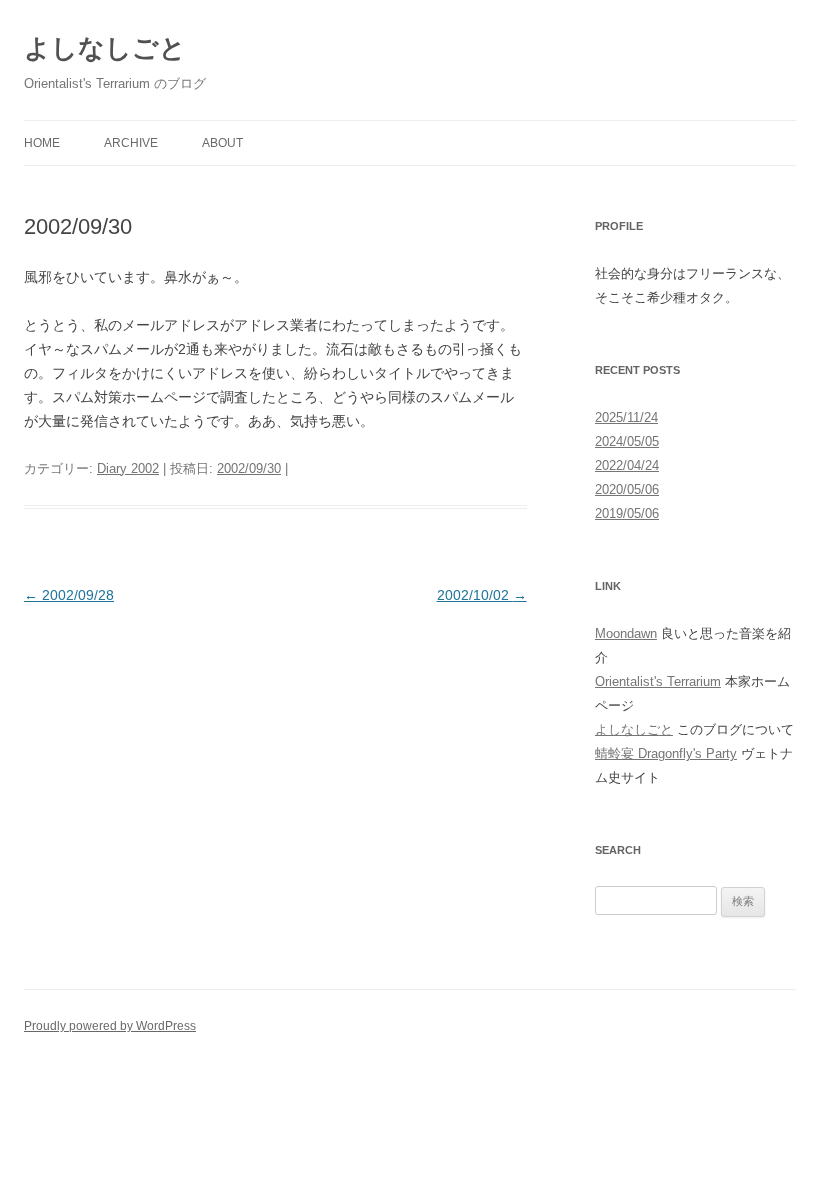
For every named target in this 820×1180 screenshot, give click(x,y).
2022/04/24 (627, 465)
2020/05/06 (627, 489)
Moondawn (626, 633)
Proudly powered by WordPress (110, 1026)
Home (42, 143)
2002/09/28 (69, 595)
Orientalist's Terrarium (658, 681)
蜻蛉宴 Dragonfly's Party (666, 753)
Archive (131, 143)
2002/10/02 (482, 595)
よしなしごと (105, 48)
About (222, 143)
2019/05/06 (627, 513)
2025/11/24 (626, 417)
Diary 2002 (128, 468)
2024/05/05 (627, 441)
